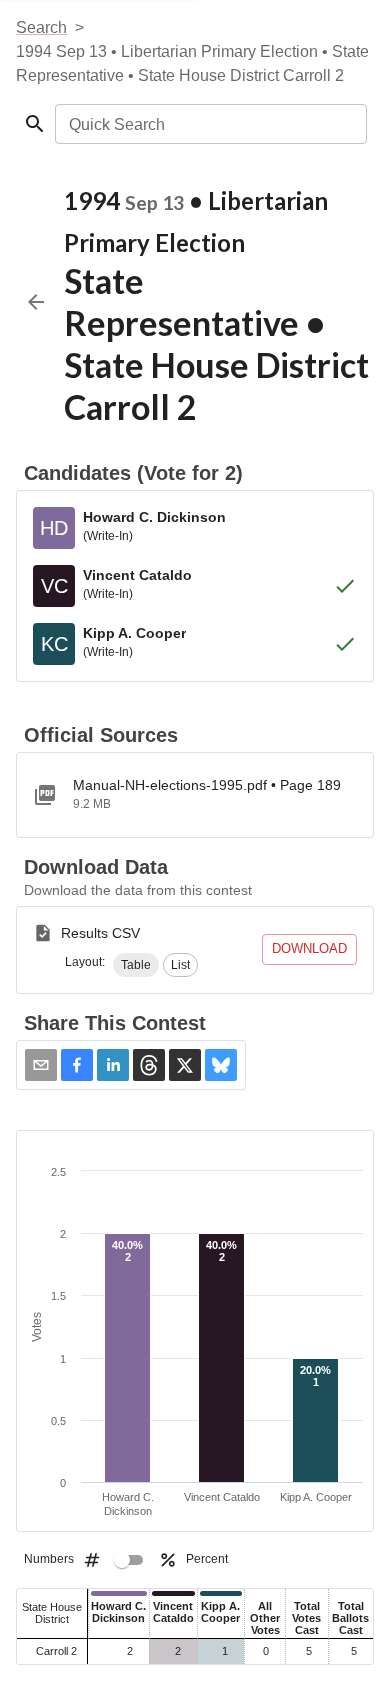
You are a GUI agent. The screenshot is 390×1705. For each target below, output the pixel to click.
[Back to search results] (36, 302)
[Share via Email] (41, 1065)
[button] (136, 965)
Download (309, 948)
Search (41, 27)
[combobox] (209, 124)
